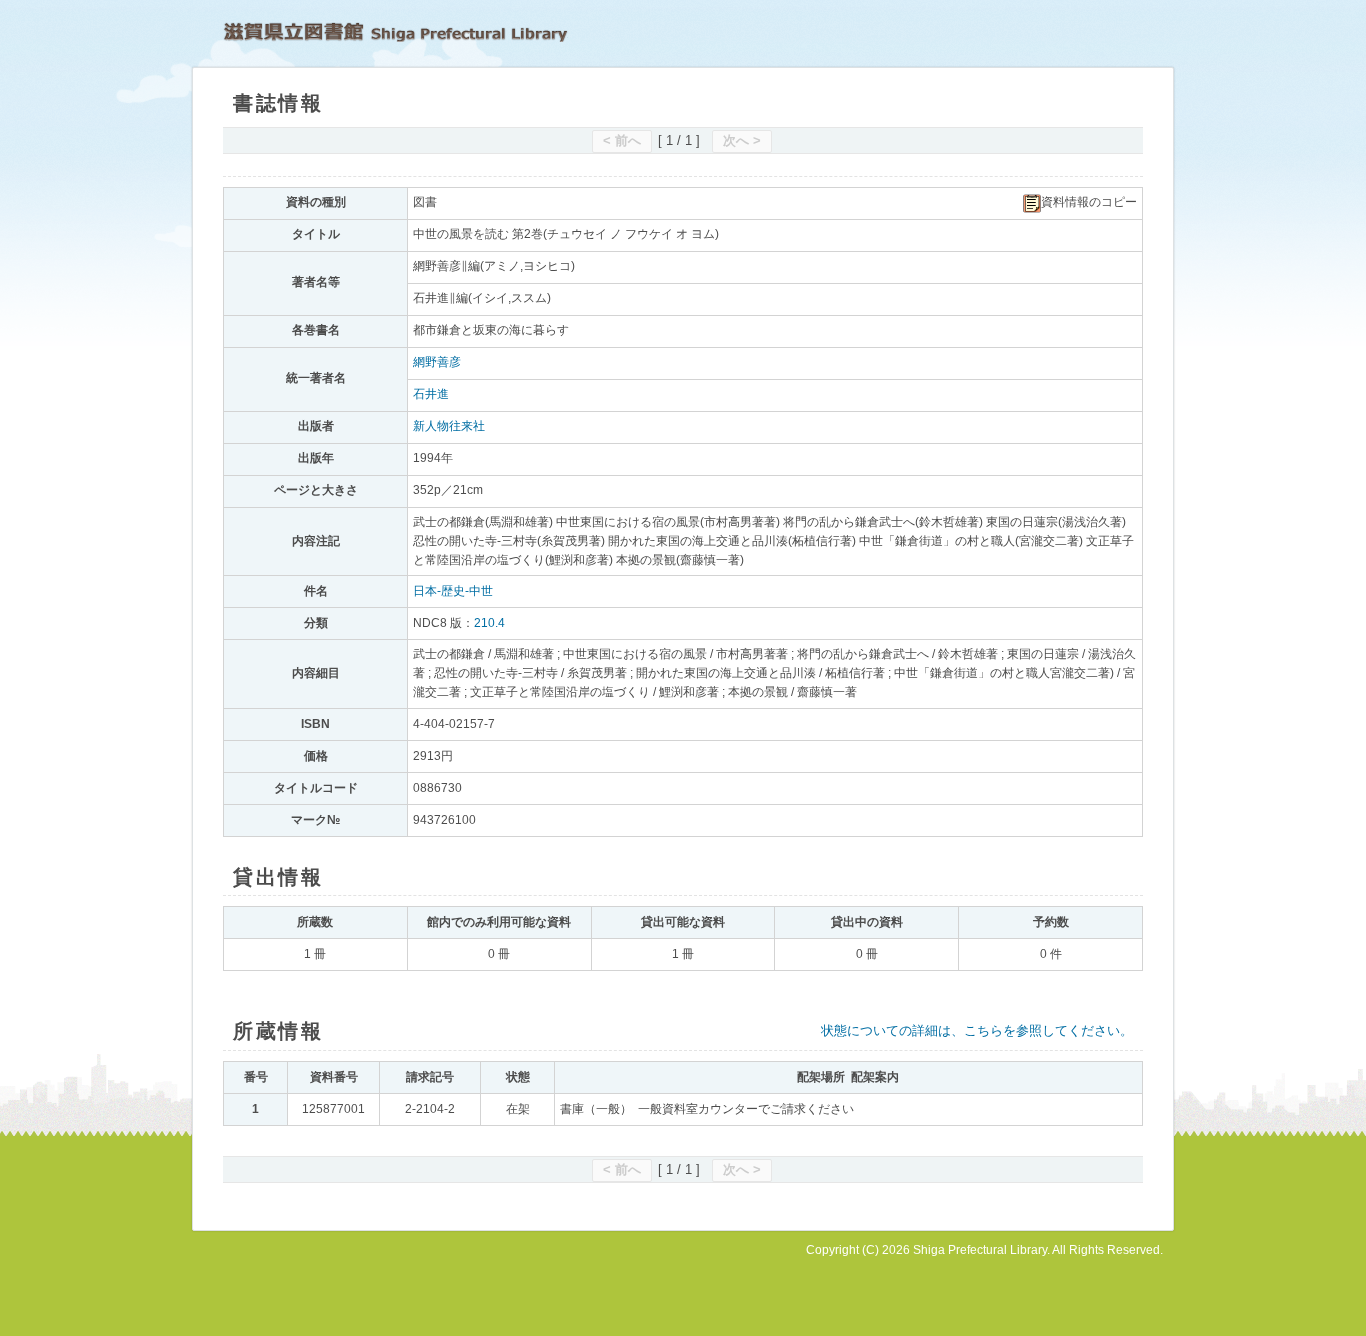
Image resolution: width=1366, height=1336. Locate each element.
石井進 (431, 394)
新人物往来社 (449, 426)
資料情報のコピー (1089, 202)
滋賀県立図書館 (395, 32)
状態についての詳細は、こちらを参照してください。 (977, 1030)
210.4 (489, 623)
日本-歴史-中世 (453, 591)
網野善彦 (437, 362)
